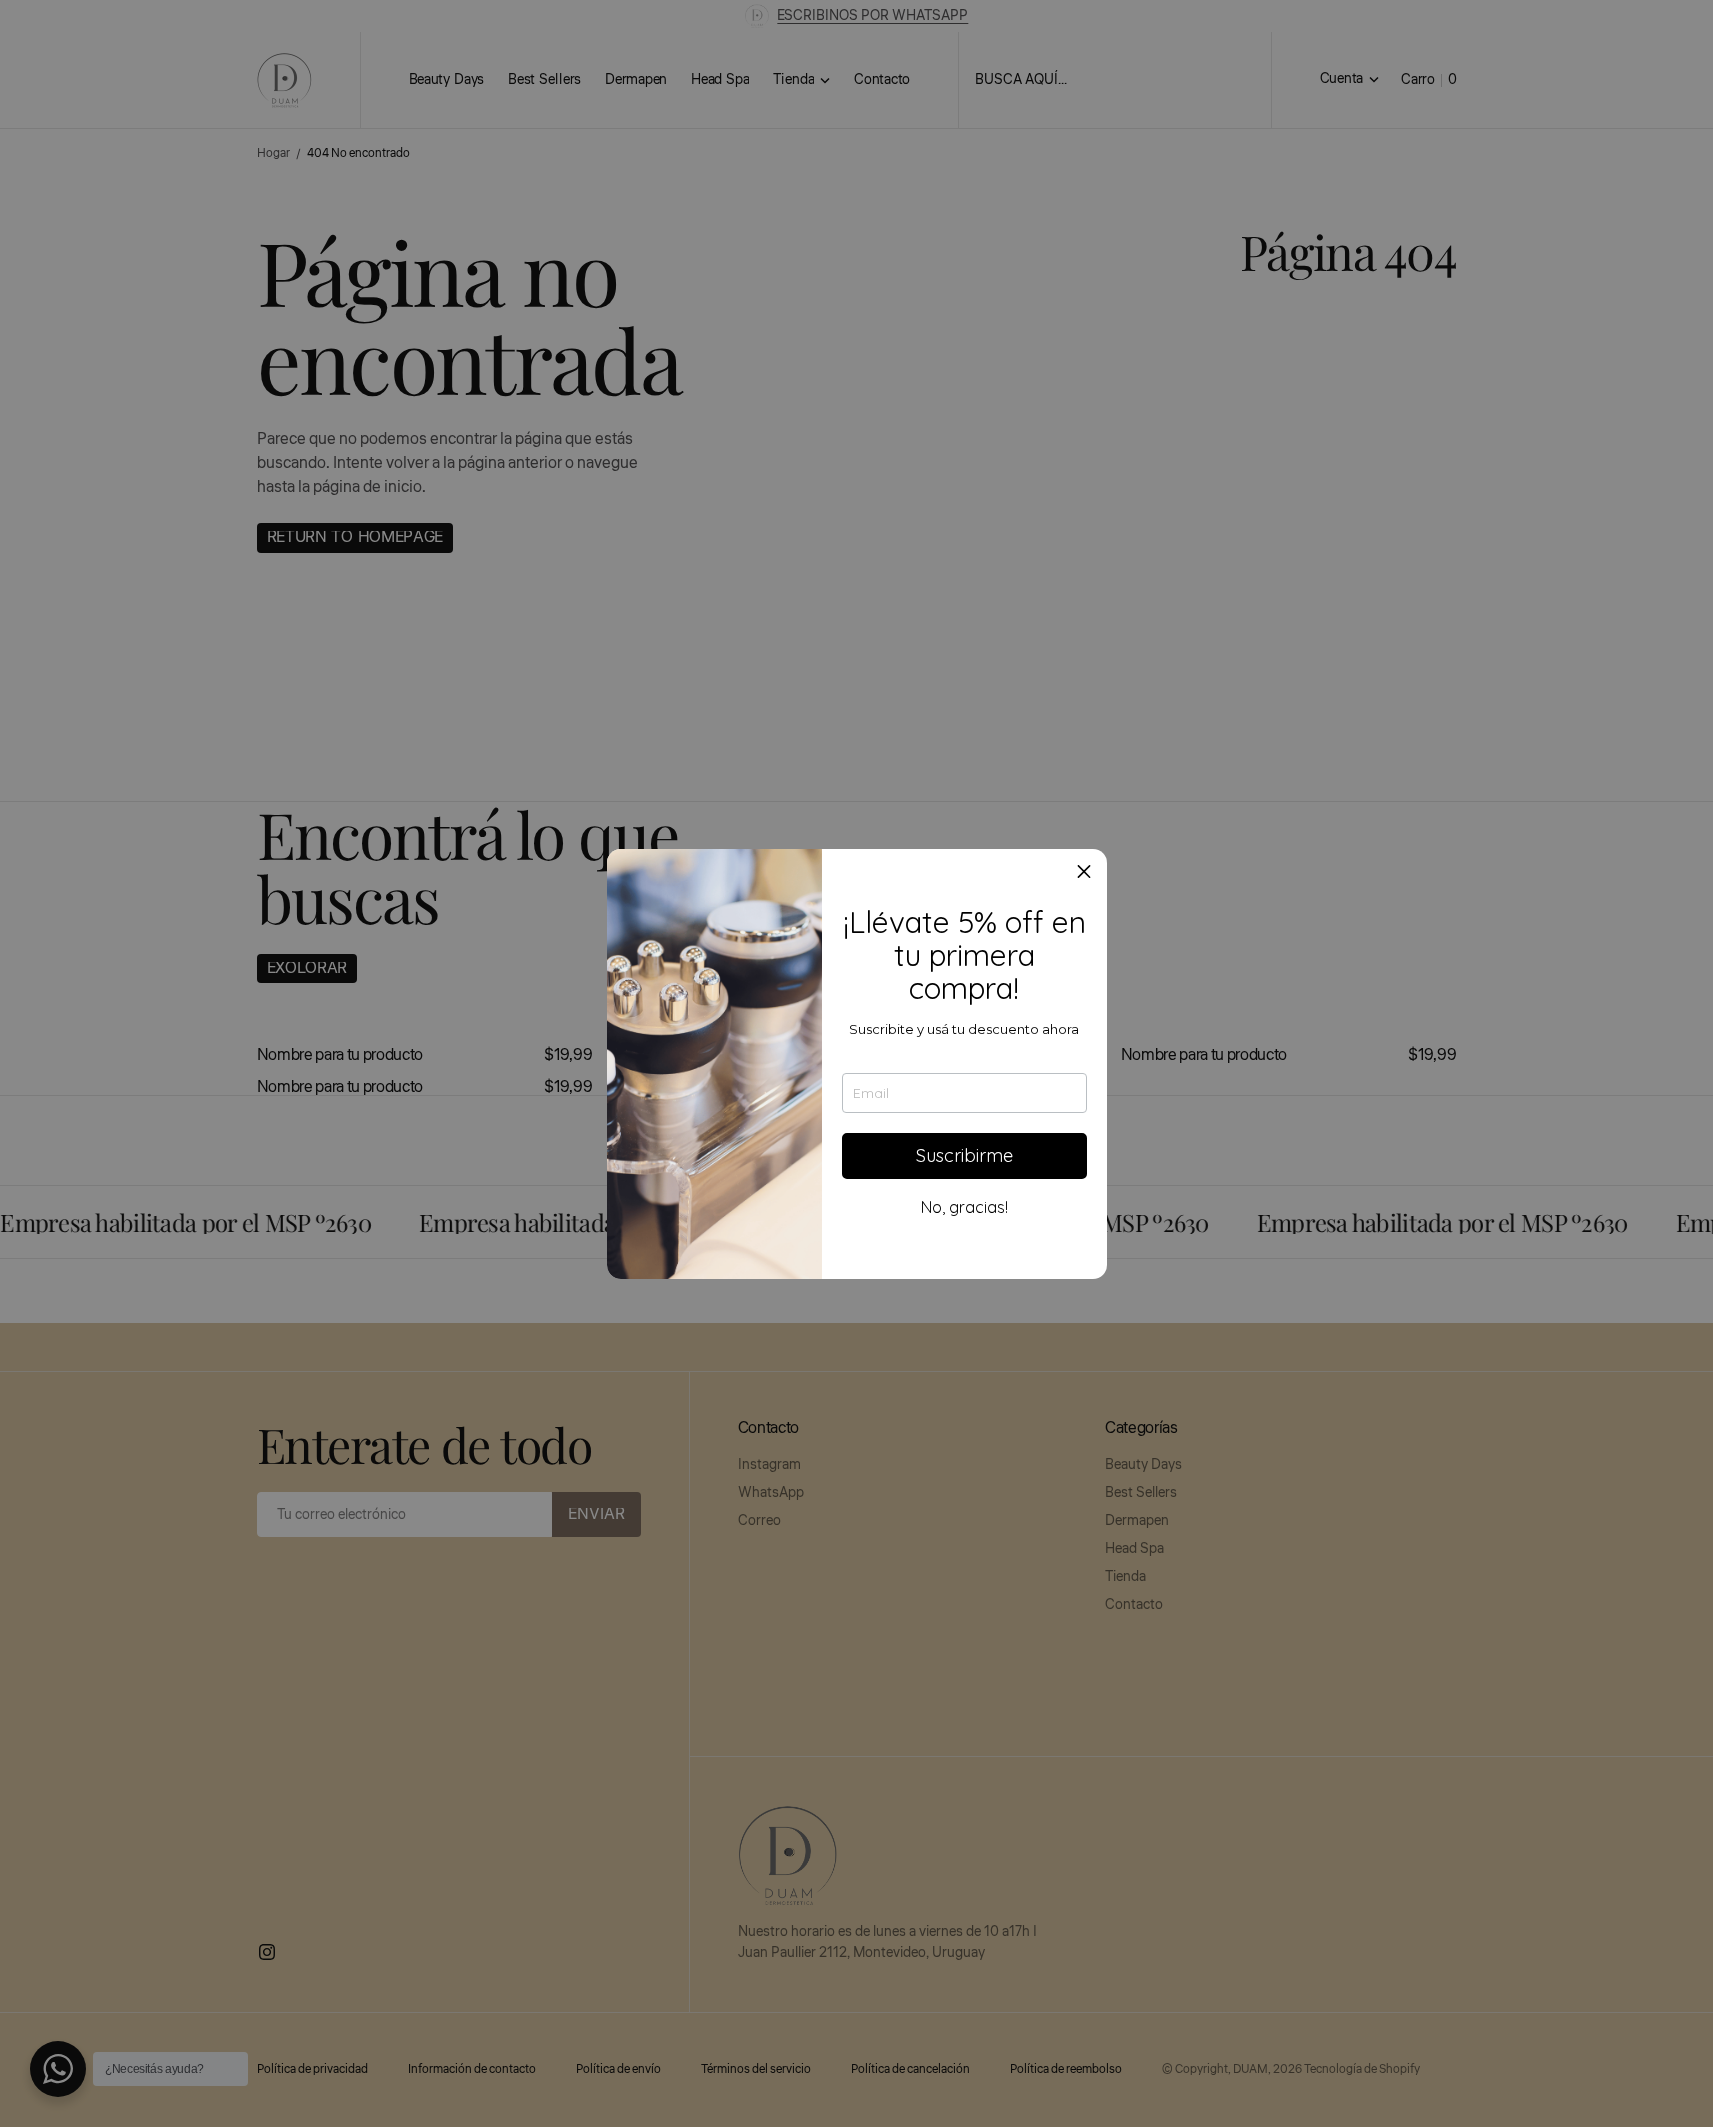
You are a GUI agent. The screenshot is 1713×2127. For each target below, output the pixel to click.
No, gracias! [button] (964, 1207)
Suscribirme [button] (964, 1155)
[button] (1084, 872)
